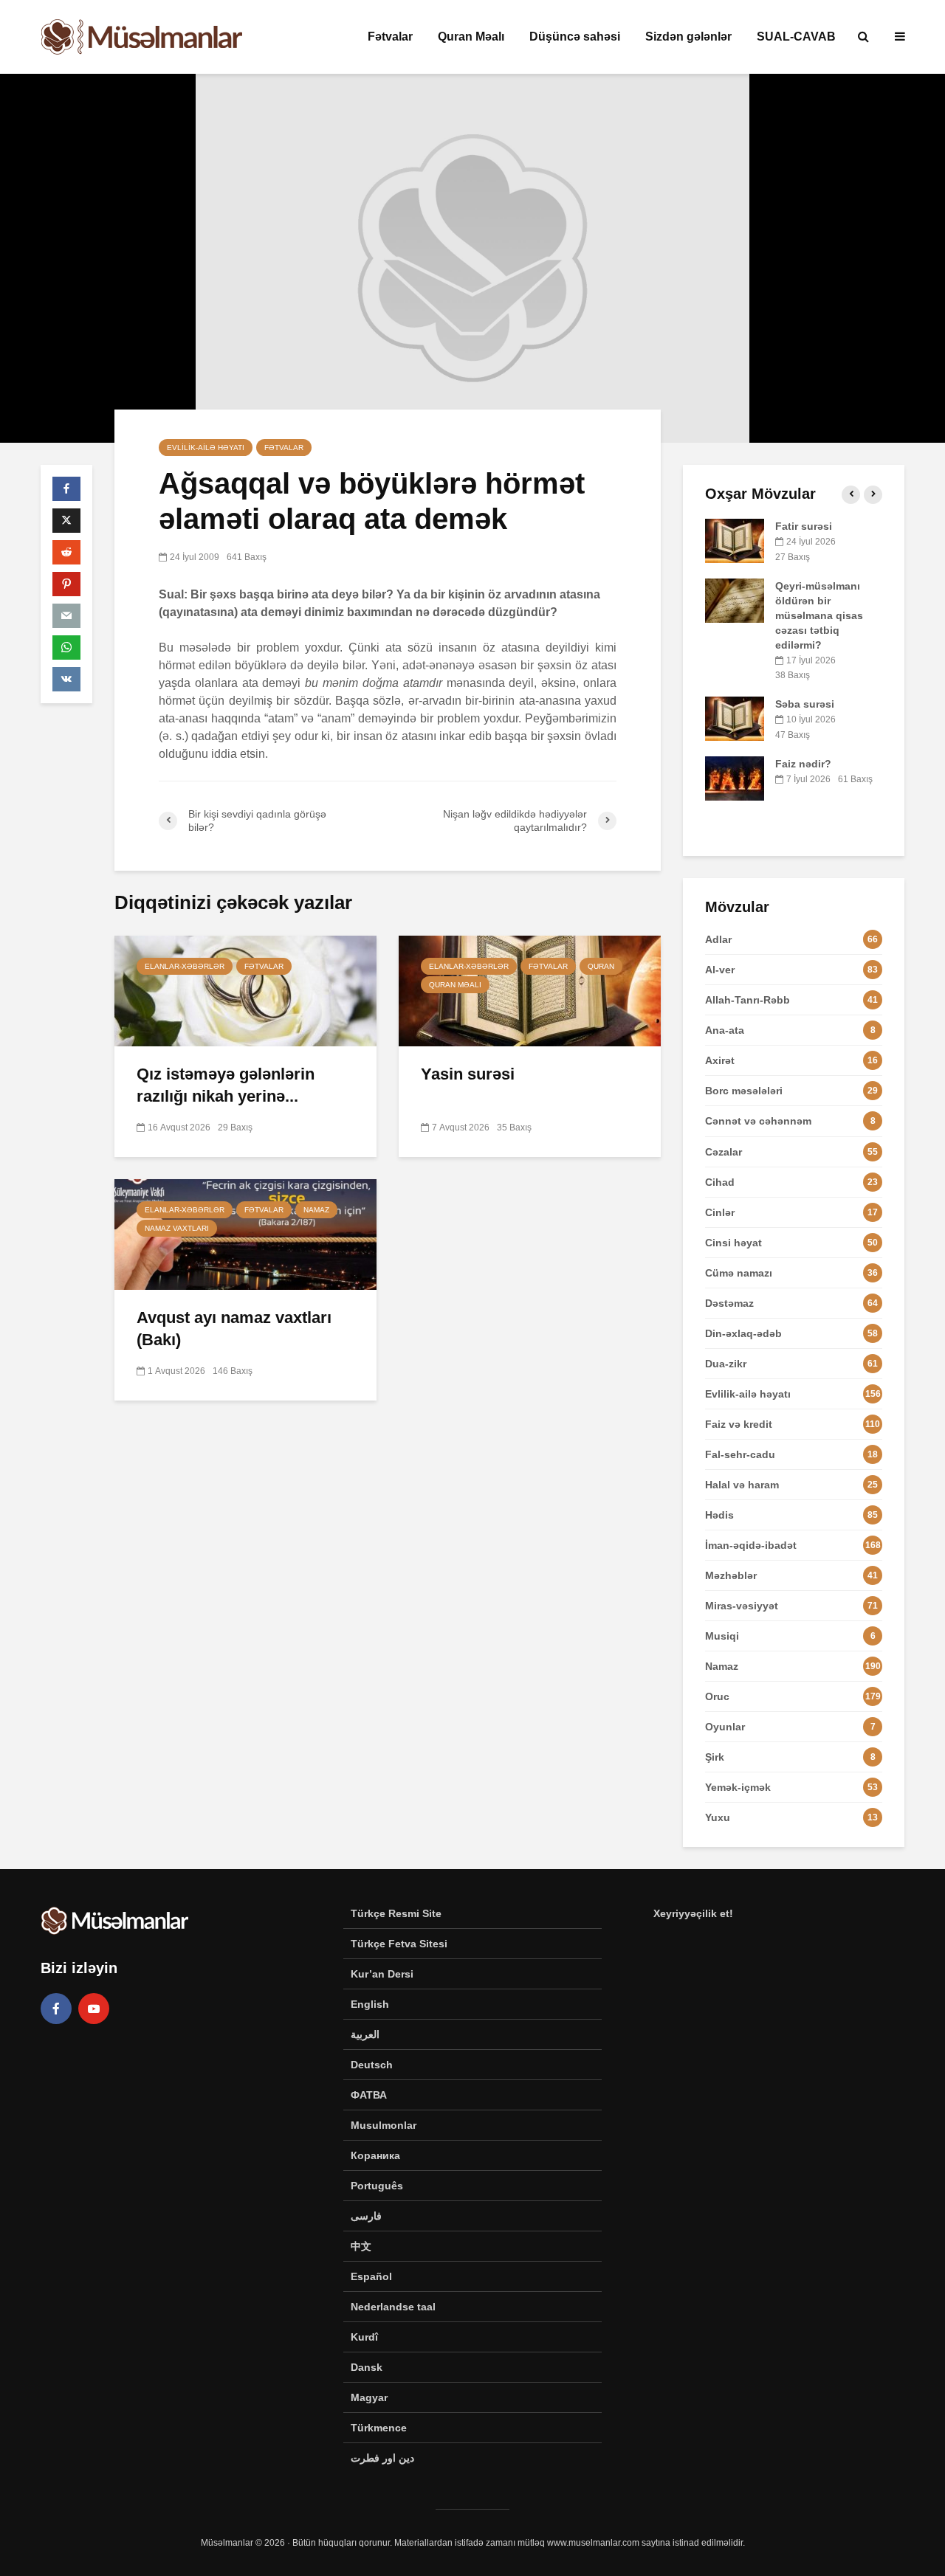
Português (377, 2186)
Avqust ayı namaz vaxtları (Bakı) (234, 1329)
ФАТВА (369, 2095)
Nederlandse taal (393, 2307)
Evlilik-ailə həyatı (206, 448)
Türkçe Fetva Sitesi (399, 1944)
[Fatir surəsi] (735, 540)
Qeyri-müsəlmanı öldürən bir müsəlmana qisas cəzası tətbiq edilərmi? (819, 615)
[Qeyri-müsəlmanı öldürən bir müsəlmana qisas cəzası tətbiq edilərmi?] (735, 599)
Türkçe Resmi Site (396, 1913)
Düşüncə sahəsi (575, 37)
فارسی (366, 2216)
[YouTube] (94, 2009)
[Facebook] (56, 2009)
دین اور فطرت (382, 2458)
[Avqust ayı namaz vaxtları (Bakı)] (245, 1233)
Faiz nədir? (803, 764)
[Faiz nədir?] (735, 777)
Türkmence (379, 2428)
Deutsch (372, 2065)
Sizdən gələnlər (688, 37)
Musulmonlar (384, 2125)
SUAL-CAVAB (796, 37)
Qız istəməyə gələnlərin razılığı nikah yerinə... (226, 1085)
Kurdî (364, 2337)
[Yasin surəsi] (530, 990)
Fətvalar (390, 37)
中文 (361, 2246)
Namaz (316, 1210)
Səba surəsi (805, 704)
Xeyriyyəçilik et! (693, 1913)
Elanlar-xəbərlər (185, 966)
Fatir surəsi (804, 526)
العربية (365, 2034)
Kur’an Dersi (382, 1974)
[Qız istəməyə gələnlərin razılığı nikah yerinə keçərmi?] (245, 990)
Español (371, 2276)
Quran (601, 966)
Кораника (375, 2155)
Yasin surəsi (468, 1074)
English (370, 2004)
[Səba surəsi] (735, 718)
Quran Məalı (471, 37)
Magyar (369, 2397)
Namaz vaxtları (177, 1228)
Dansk (367, 2367)
